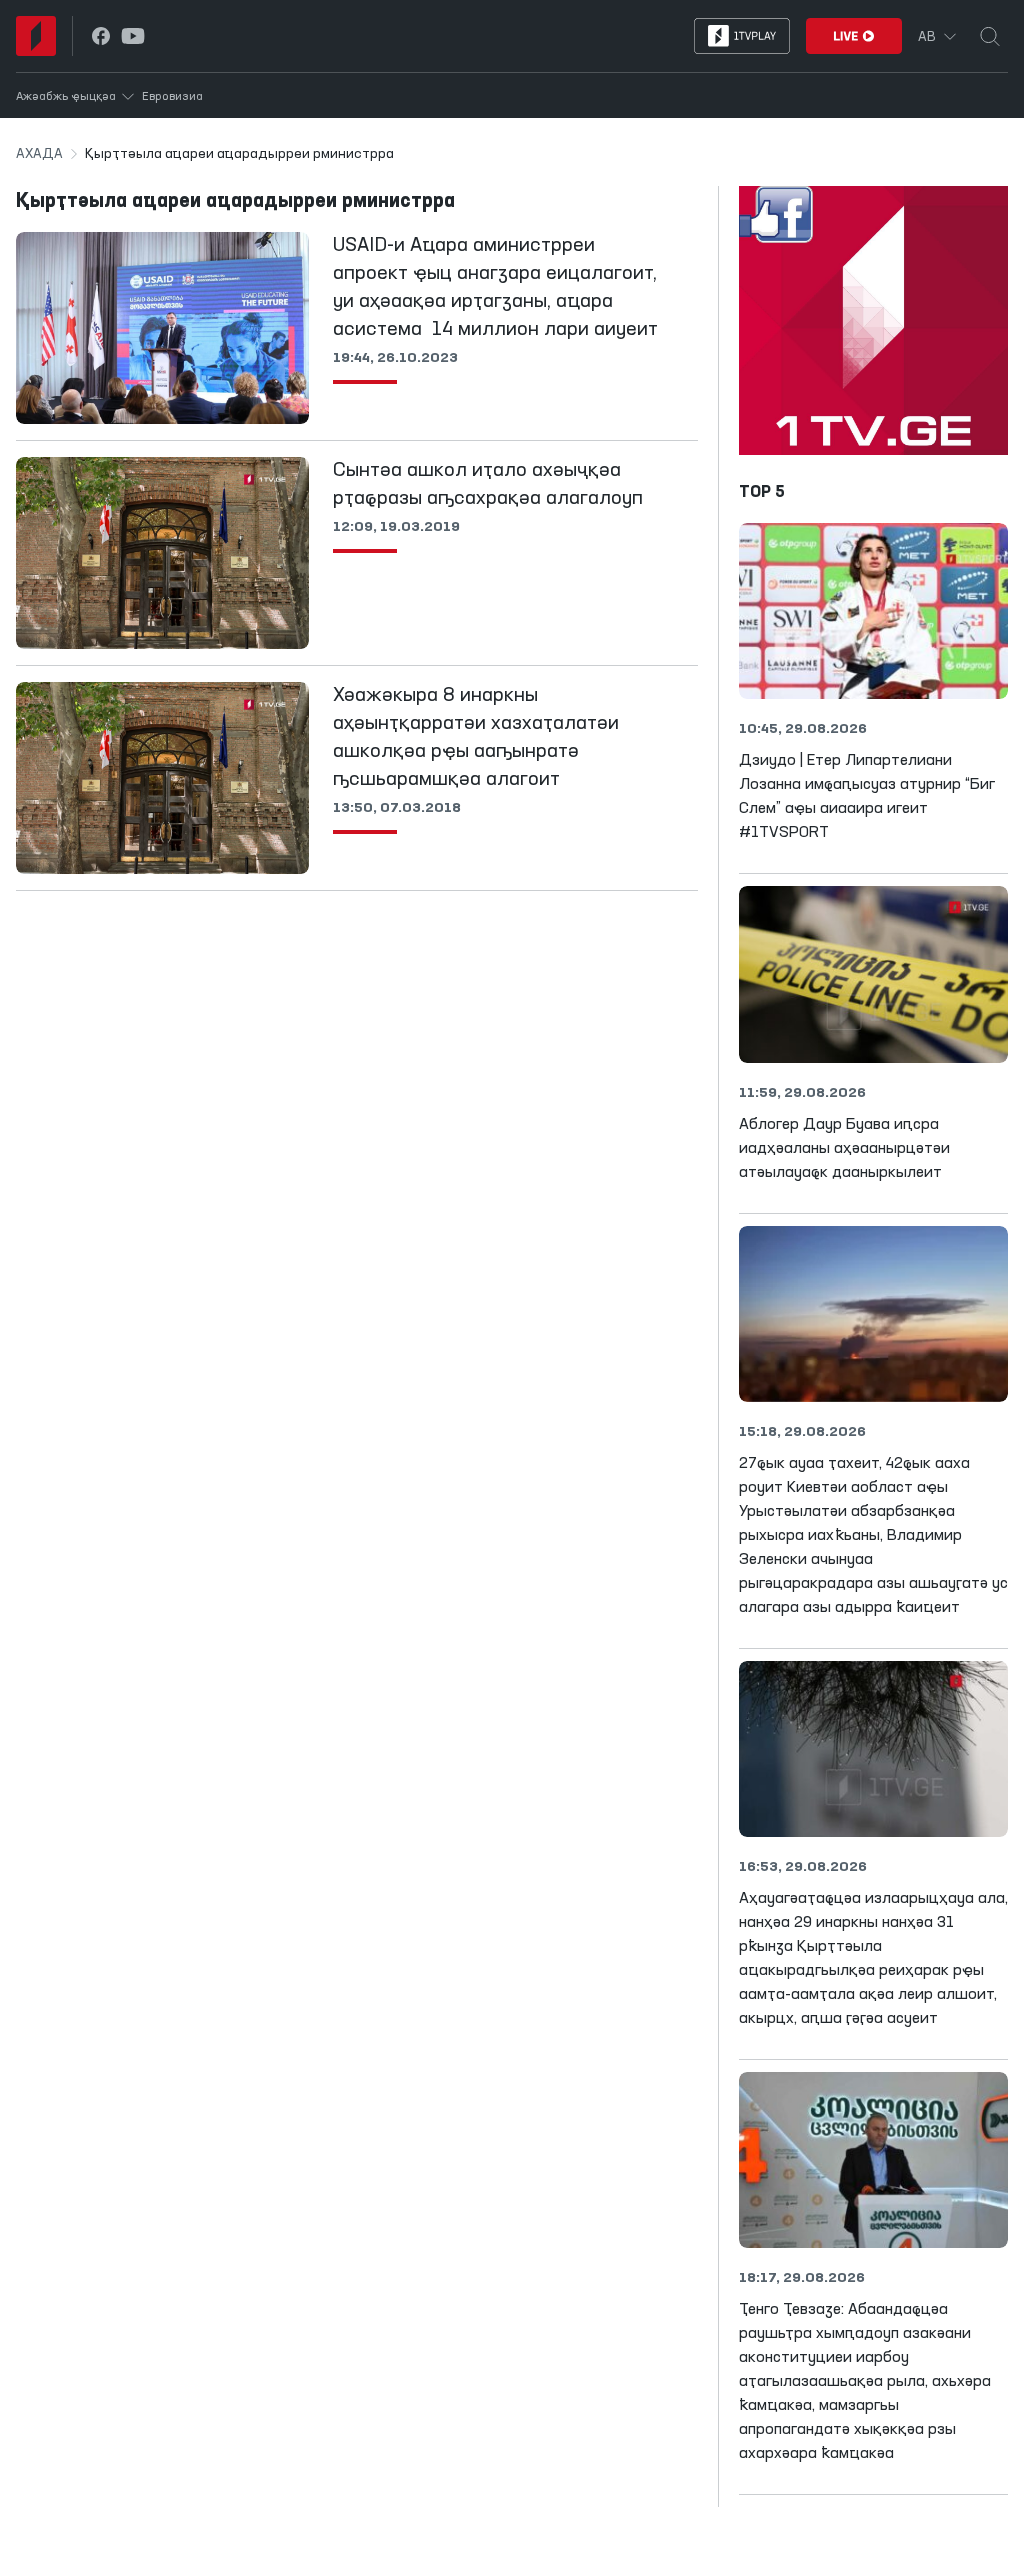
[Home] (36, 36)
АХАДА (39, 154)
